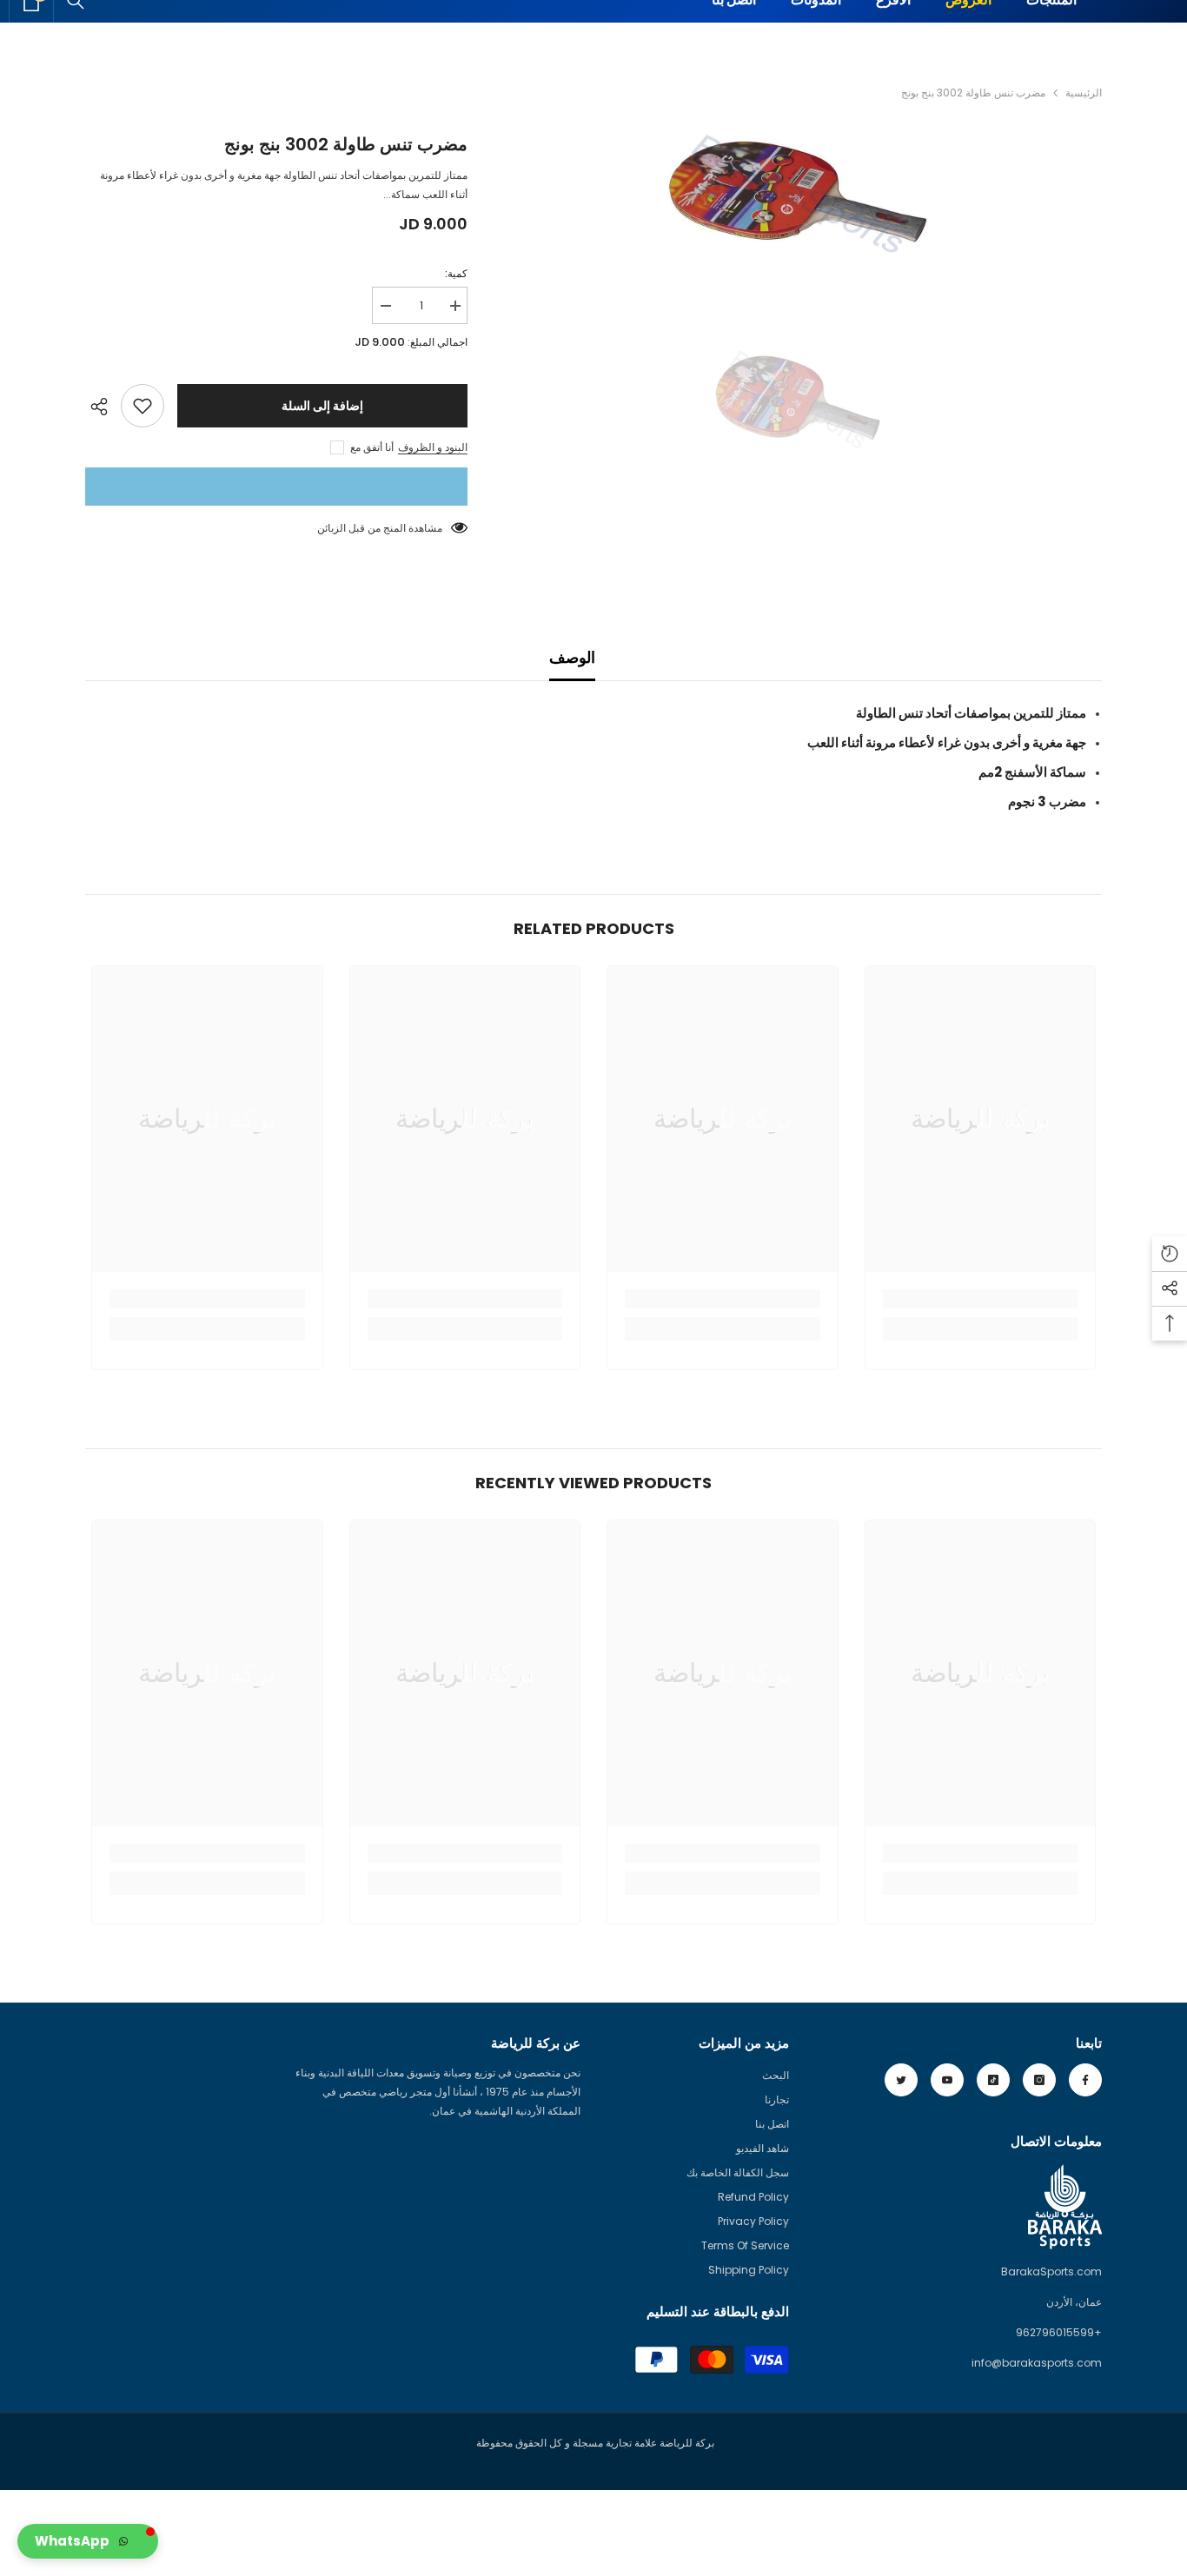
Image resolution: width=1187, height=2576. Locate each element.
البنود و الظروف (433, 447)
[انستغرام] (1039, 2080)
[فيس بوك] (1085, 2080)
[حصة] (103, 407)
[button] (88, 2541)
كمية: (456, 273)
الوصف (572, 657)
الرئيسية (1084, 93)
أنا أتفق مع (372, 447)
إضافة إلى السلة (322, 406)
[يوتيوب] (947, 2080)
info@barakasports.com (1037, 2363)
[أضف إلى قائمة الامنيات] (143, 406)
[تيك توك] (993, 2080)
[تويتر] (901, 2080)
